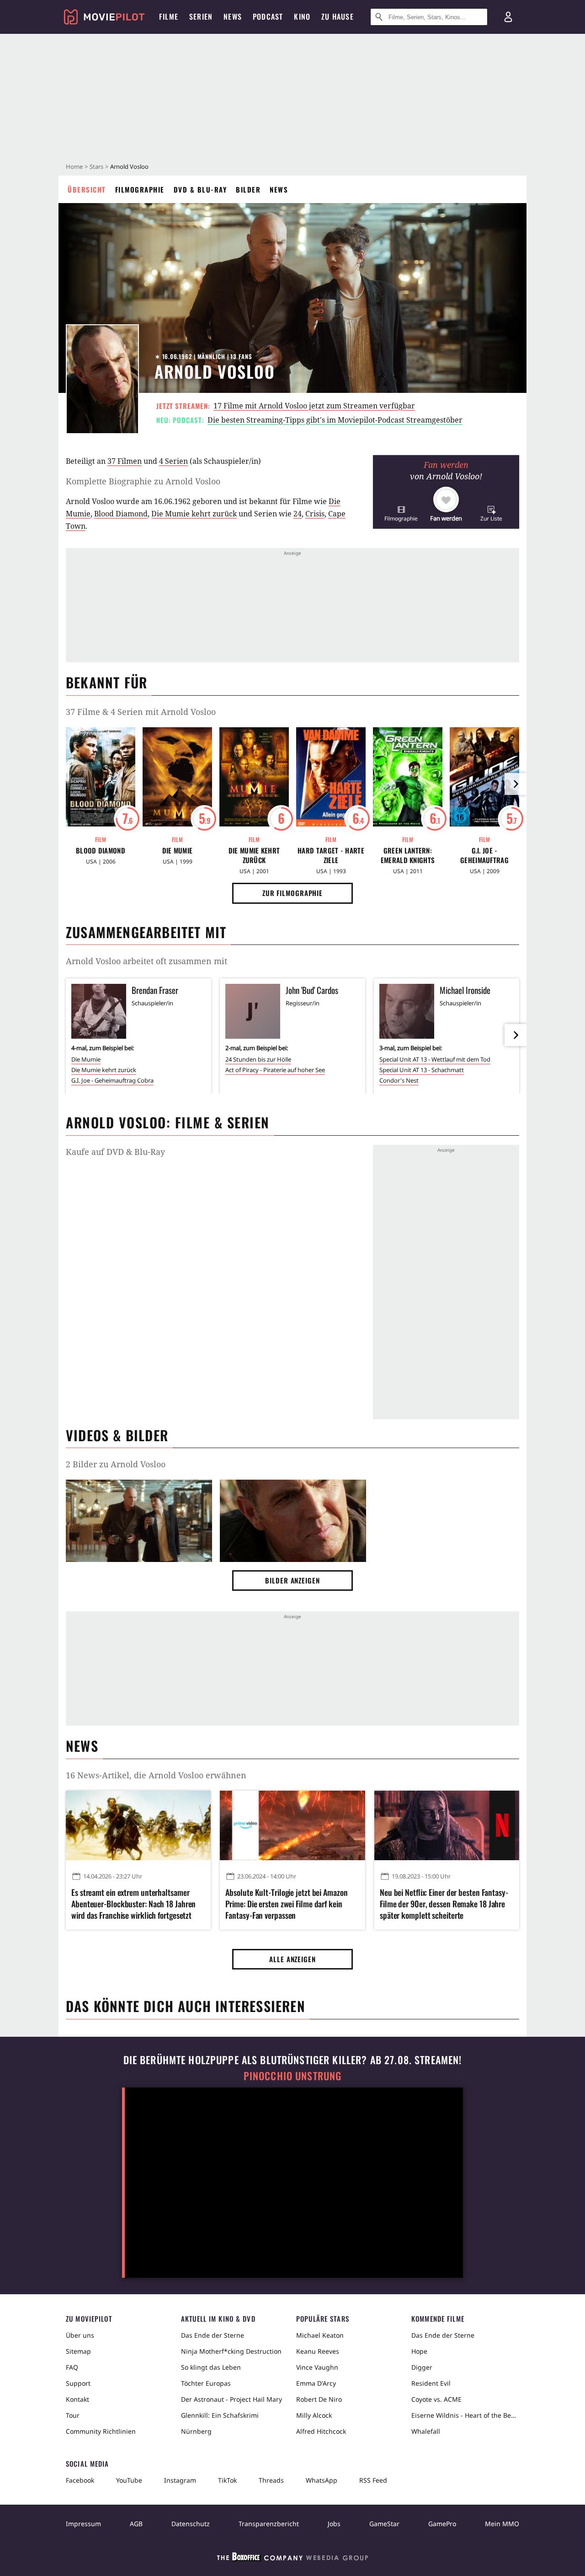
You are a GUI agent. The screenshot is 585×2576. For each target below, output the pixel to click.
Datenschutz (191, 2524)
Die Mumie (178, 851)
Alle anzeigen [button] (292, 1959)
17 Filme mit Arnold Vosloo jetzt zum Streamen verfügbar (314, 406)
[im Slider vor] (516, 784)
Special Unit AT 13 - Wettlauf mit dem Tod (435, 1059)
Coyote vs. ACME (436, 2399)
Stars (96, 166)
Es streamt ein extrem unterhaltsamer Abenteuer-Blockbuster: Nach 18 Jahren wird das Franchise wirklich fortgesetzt (133, 1904)
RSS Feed (373, 2480)
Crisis (315, 514)
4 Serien (173, 461)
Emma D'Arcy (316, 2383)
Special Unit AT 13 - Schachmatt (422, 1070)
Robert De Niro (319, 2399)
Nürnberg (196, 2431)
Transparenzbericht (269, 2524)
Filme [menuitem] (169, 16)
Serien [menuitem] (201, 16)
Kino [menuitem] (302, 16)
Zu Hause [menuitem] (338, 16)
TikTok (227, 2480)
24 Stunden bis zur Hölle (258, 1059)
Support (78, 2383)
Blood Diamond (121, 514)
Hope (419, 2351)
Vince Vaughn (317, 2367)
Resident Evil (431, 2383)
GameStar (384, 2524)
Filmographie (140, 189)
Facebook (80, 2480)
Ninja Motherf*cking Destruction (231, 2351)
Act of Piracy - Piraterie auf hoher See (275, 1070)
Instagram (180, 2480)
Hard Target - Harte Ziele (331, 855)
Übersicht (87, 189)
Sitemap (78, 2351)
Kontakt (77, 2399)
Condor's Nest (399, 1080)
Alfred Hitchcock (321, 2431)
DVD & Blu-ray (200, 189)
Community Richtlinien (101, 2431)
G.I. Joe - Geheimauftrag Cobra (484, 855)
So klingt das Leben (211, 2367)
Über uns (80, 2335)
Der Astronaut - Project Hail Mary (231, 2399)
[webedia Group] (292, 2559)
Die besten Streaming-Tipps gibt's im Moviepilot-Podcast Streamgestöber (335, 420)
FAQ (72, 2367)
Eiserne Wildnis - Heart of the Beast (465, 2415)
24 (298, 514)
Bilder (248, 189)
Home (74, 166)
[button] (401, 513)
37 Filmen (125, 461)
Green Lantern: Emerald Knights (408, 855)
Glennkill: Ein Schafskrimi (220, 2415)
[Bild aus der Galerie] (139, 1523)
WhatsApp (322, 2480)
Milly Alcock (314, 2415)
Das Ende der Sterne (213, 2335)
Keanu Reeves (318, 2351)
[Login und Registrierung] (508, 17)
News (279, 189)
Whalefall (426, 2431)
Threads (271, 2480)
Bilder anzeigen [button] (292, 1580)
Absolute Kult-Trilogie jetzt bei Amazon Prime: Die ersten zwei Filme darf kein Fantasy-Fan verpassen (286, 1904)
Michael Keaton (320, 2335)
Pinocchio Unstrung (293, 2076)
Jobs (334, 2524)
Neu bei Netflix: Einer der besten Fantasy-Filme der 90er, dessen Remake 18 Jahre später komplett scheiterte (444, 1904)
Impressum (83, 2524)
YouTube (129, 2480)
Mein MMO (502, 2524)
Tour (73, 2415)
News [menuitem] (233, 16)
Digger (422, 2367)
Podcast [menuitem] (268, 16)
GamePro (442, 2524)
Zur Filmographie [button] (292, 893)
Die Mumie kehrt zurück (194, 514)
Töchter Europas (206, 2383)
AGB (136, 2524)
